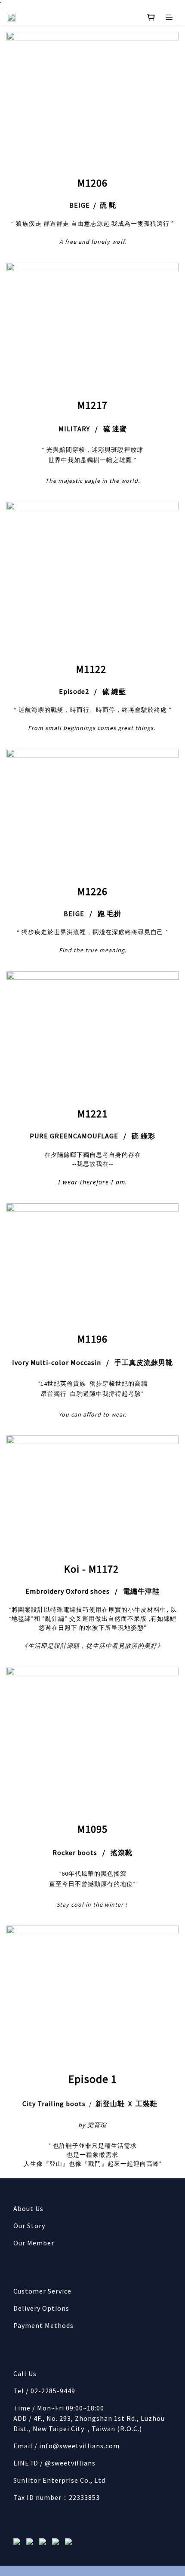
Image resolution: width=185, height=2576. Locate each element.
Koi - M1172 (93, 1569)
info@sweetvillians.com (79, 2446)
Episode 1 (93, 2079)
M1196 (92, 1339)
